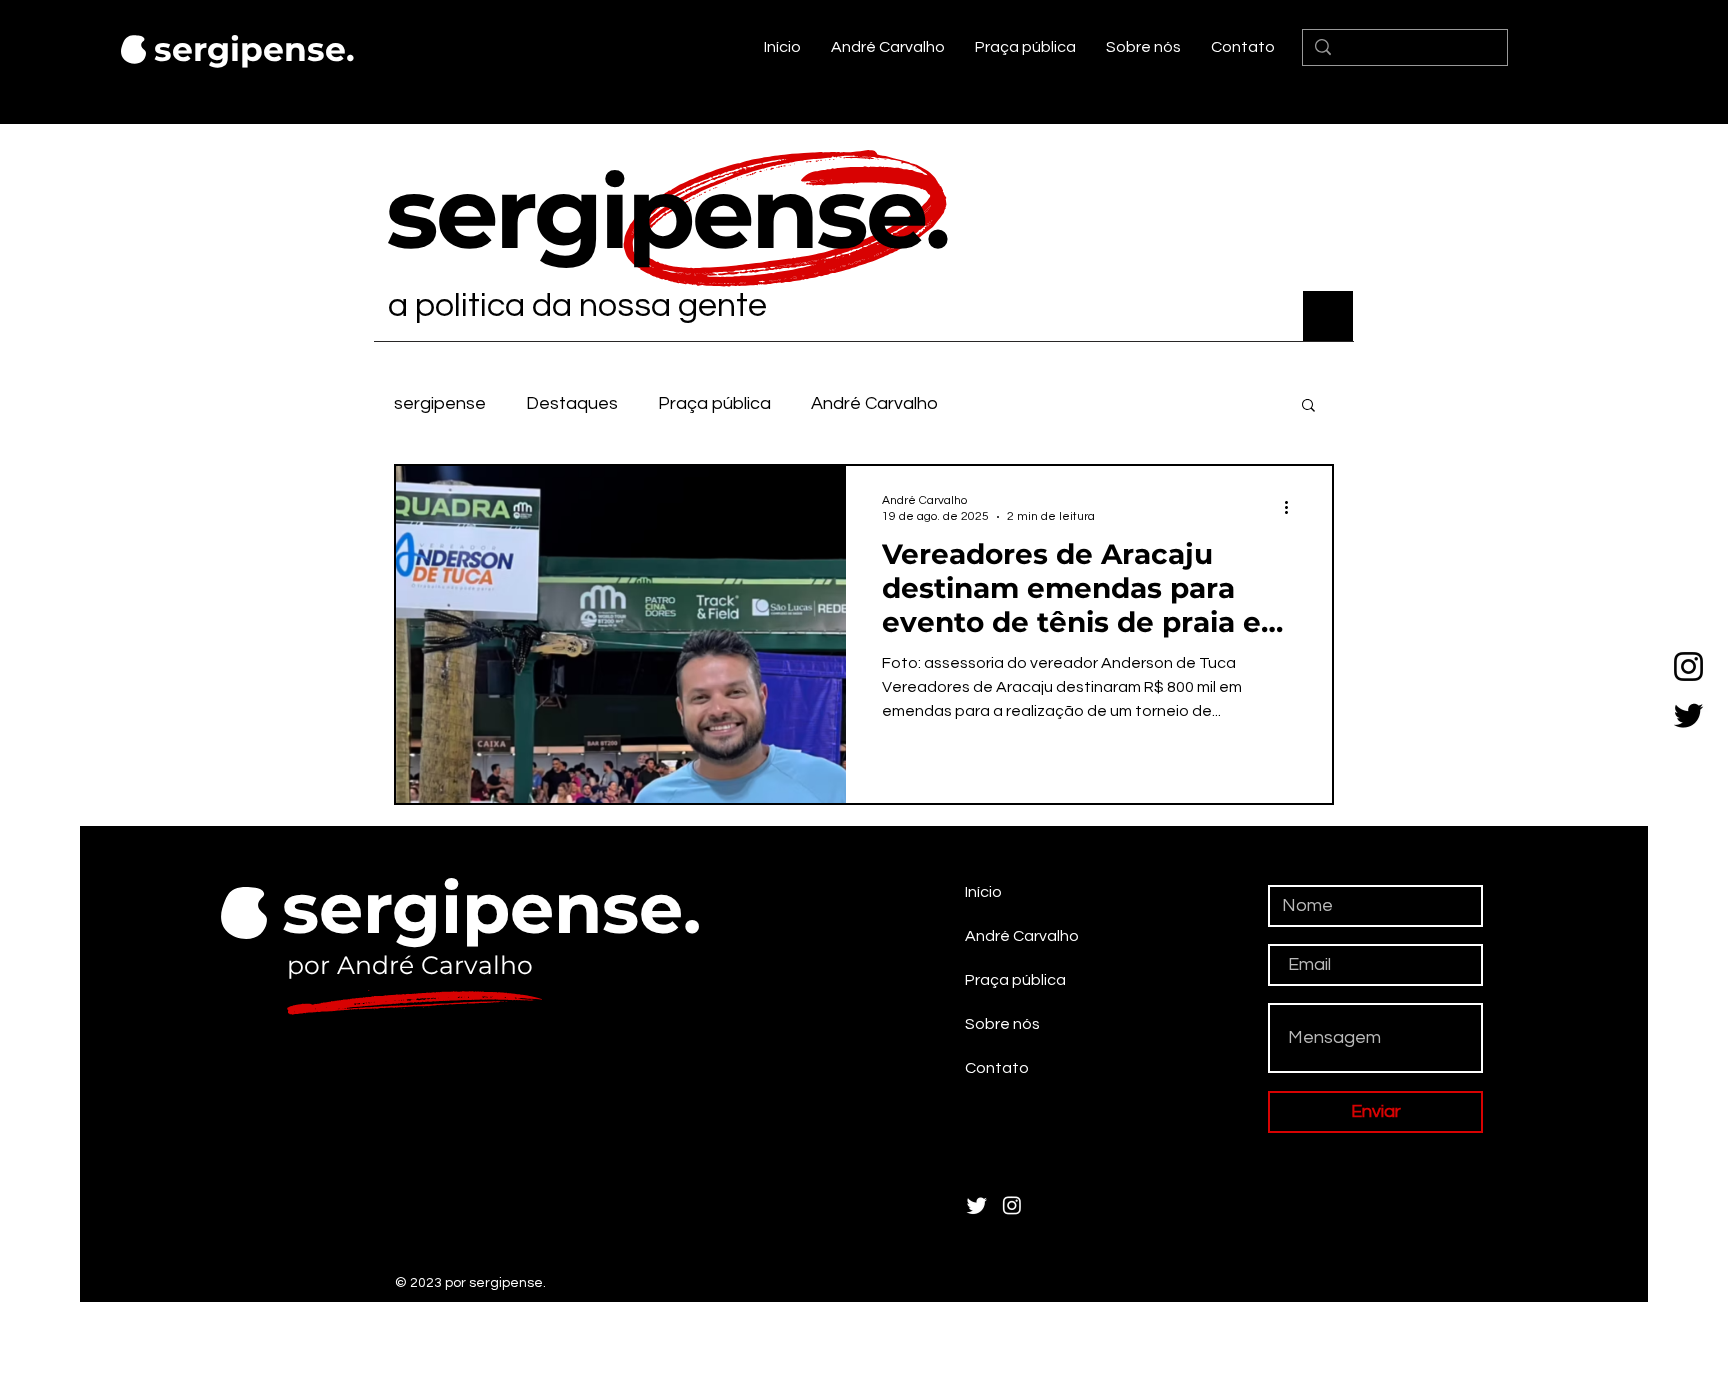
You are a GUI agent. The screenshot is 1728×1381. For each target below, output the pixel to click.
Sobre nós (1002, 1024)
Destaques (572, 403)
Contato (997, 1068)
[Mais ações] (1293, 507)
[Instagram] (1688, 666)
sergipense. (254, 49)
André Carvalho (874, 403)
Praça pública (714, 403)
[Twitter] (1688, 715)
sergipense (440, 403)
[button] (1308, 406)
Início (983, 892)
